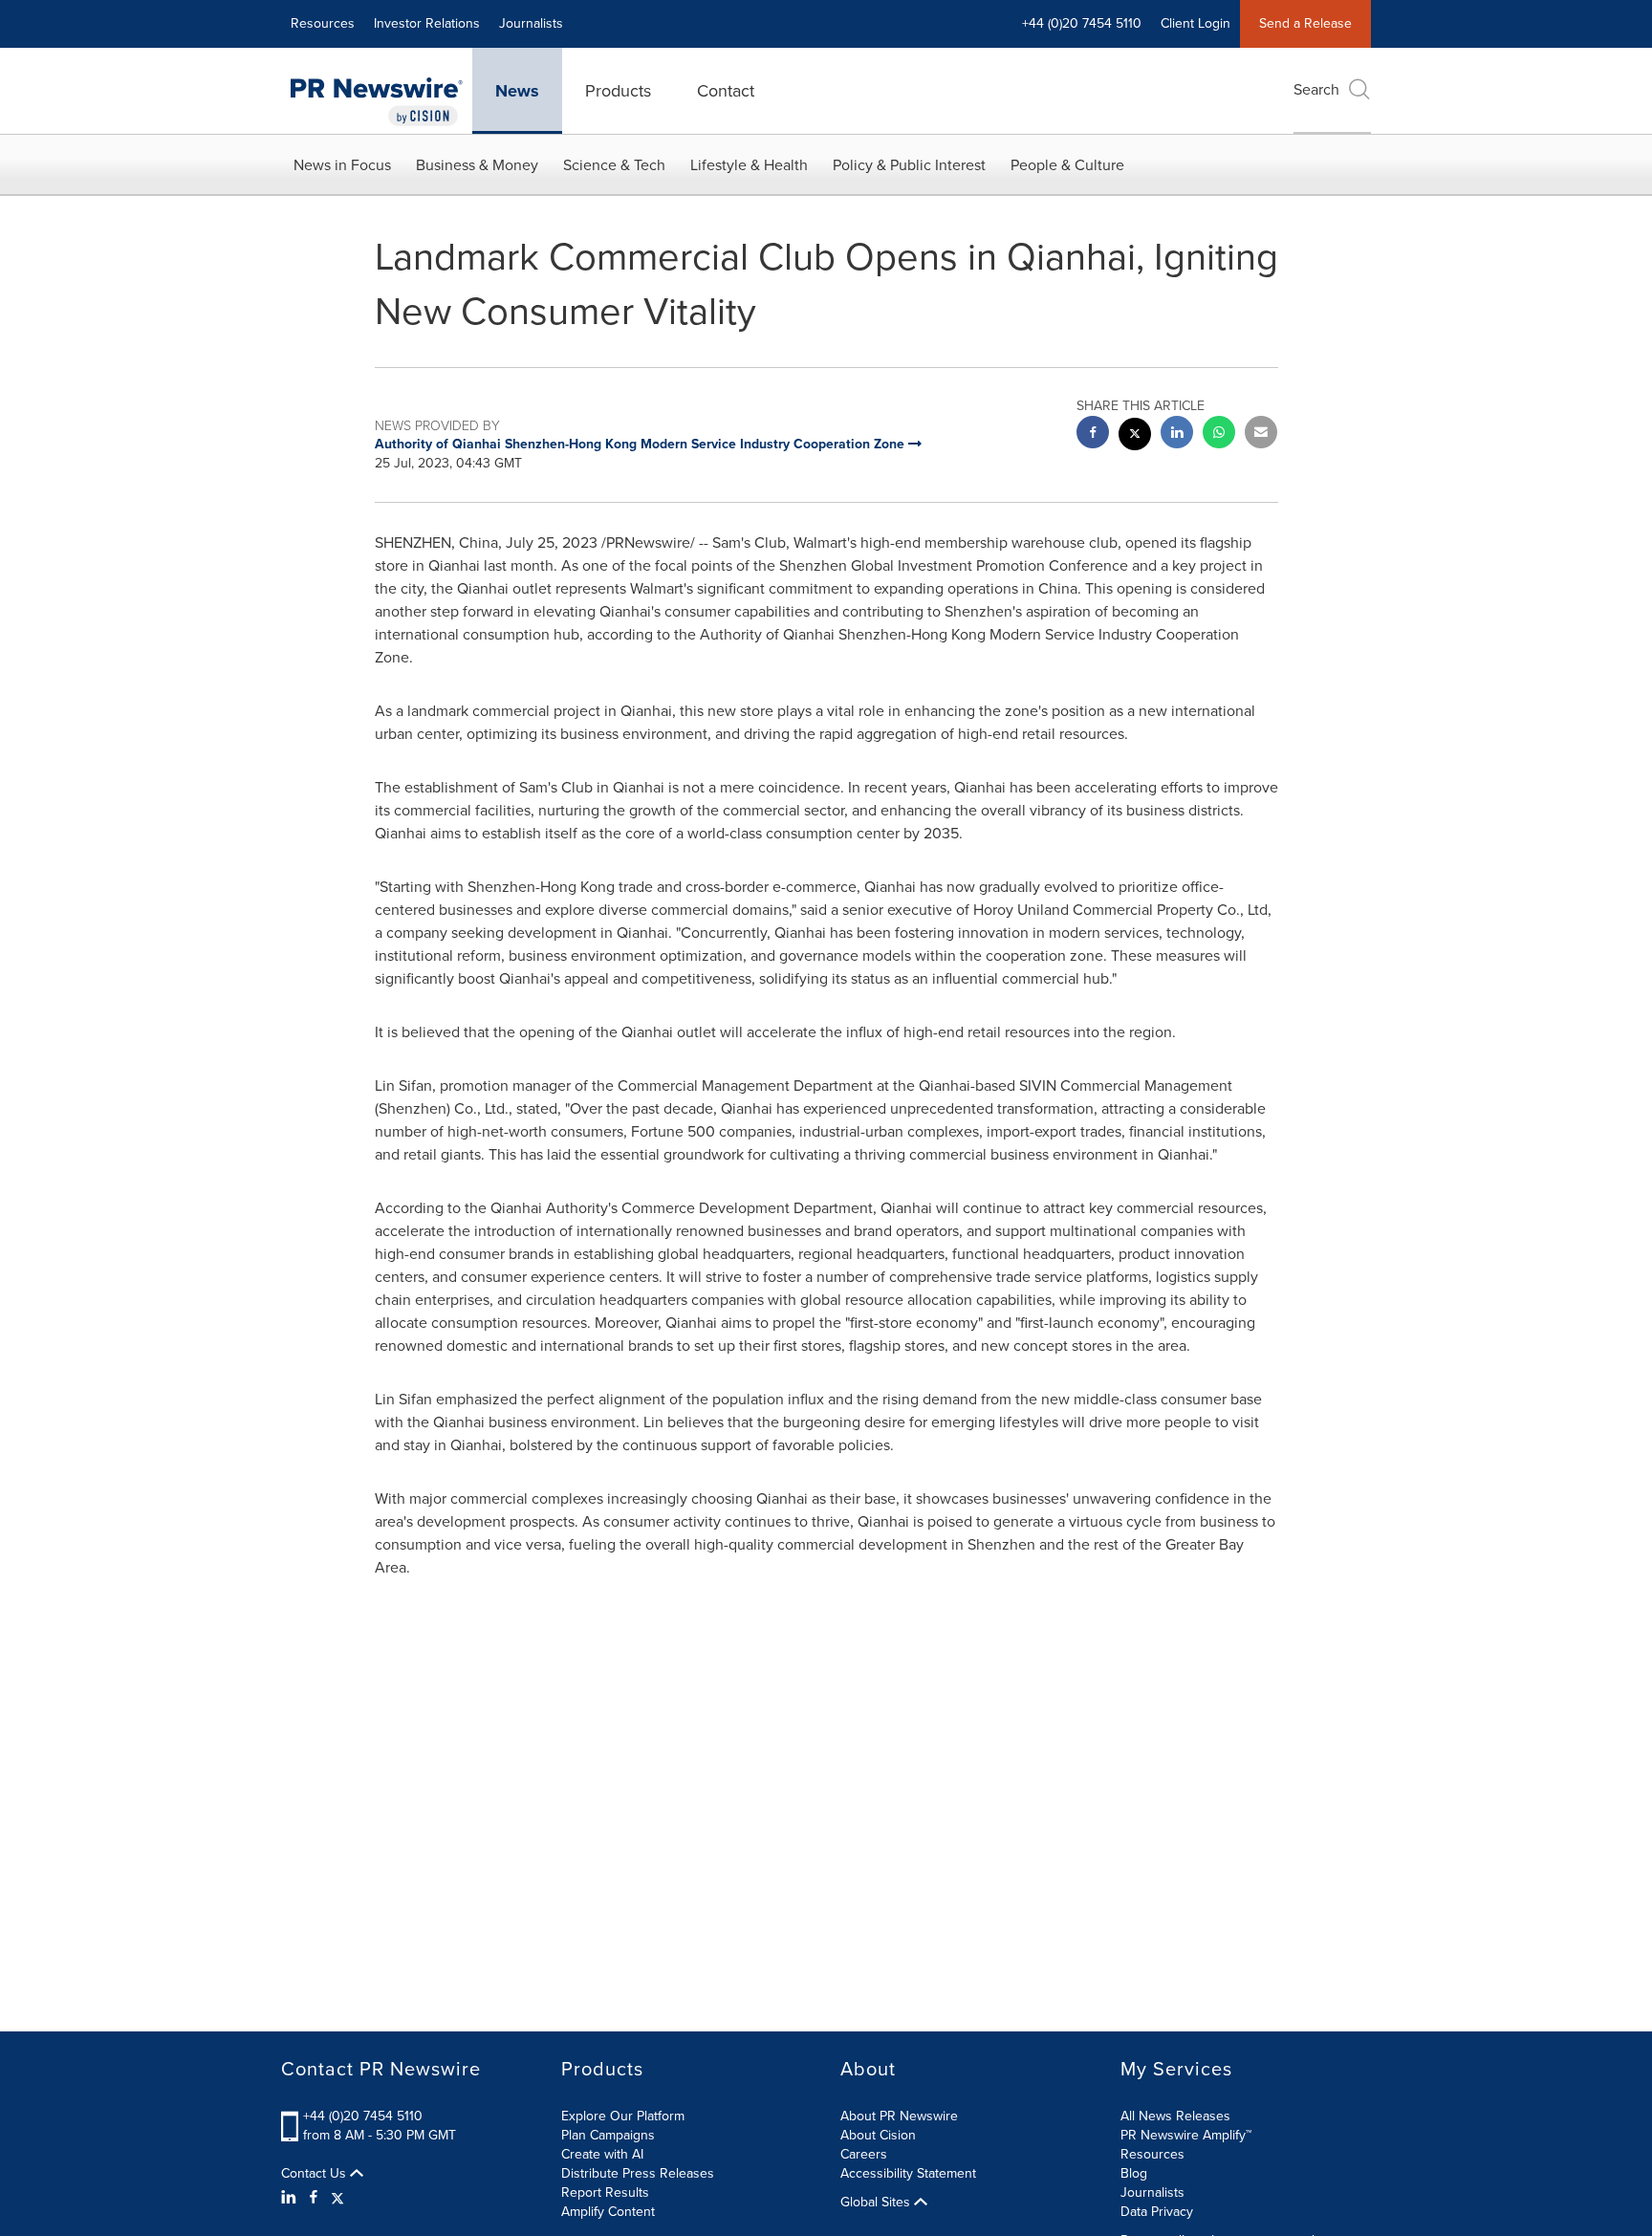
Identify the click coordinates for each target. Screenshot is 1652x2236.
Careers (864, 2154)
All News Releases (1175, 2116)
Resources (323, 23)
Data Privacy (1157, 2212)
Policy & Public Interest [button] (909, 165)
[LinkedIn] (291, 2198)
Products (618, 91)
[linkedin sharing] (1177, 434)
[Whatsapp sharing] (1219, 434)
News (517, 91)
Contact (726, 91)
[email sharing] (1261, 434)
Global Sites (877, 2203)
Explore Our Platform (623, 2116)
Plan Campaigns (608, 2135)
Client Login (1196, 23)
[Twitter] (337, 2198)
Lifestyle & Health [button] (749, 165)
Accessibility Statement (908, 2173)
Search (1316, 89)
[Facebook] (314, 2198)
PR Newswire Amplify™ (1186, 2135)
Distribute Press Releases (638, 2173)
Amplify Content (608, 2212)
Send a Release (1305, 23)
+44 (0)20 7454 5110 (363, 2116)
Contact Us (315, 2174)
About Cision (878, 2135)
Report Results (605, 2193)
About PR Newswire (899, 2116)
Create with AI (602, 2154)
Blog (1134, 2173)
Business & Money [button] (477, 165)
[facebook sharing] (1093, 434)
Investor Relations (427, 23)
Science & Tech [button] (614, 165)
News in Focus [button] (342, 165)
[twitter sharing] (1135, 436)
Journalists (531, 23)
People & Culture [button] (1067, 165)
